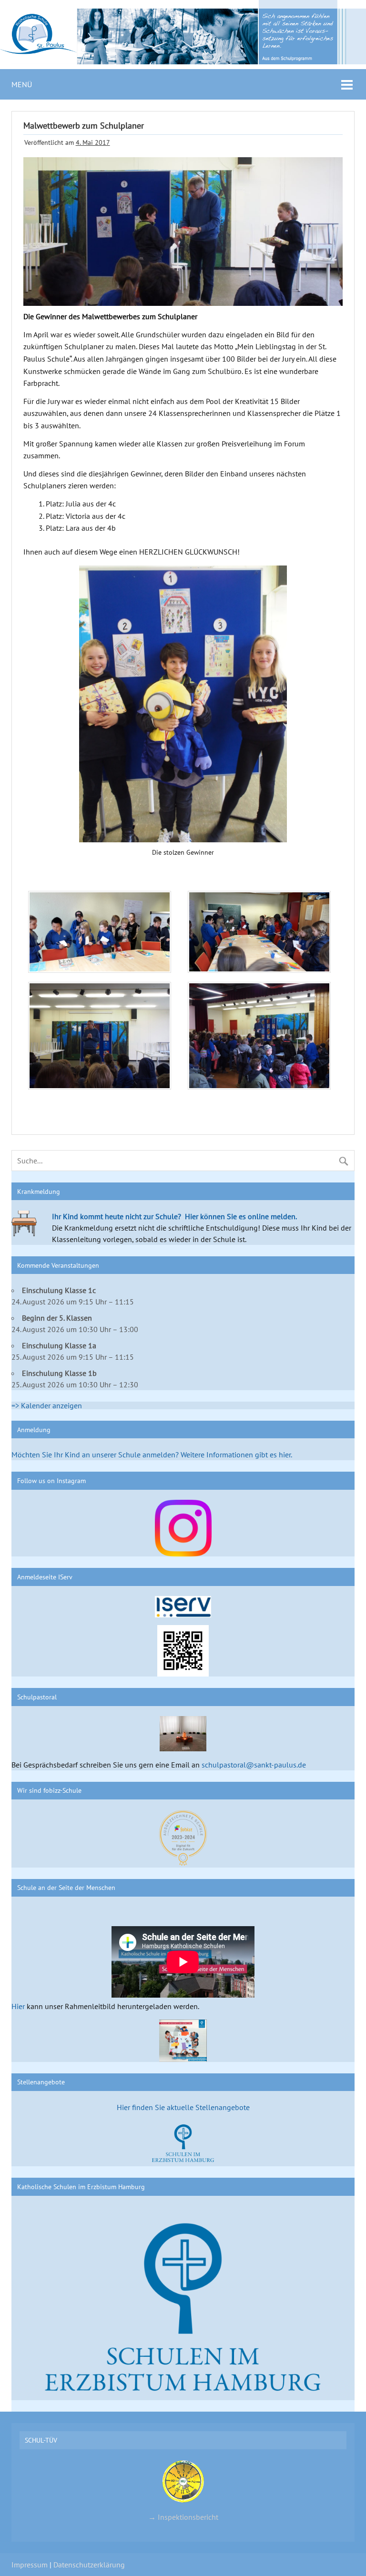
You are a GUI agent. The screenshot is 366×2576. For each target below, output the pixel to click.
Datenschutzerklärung (89, 2565)
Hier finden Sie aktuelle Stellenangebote (183, 2107)
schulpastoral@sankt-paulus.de (254, 1765)
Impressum (30, 2565)
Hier (18, 2006)
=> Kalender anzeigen (47, 1405)
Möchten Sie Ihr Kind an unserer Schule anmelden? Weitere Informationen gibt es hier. (152, 1455)
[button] (103, 934)
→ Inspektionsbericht (183, 2517)
